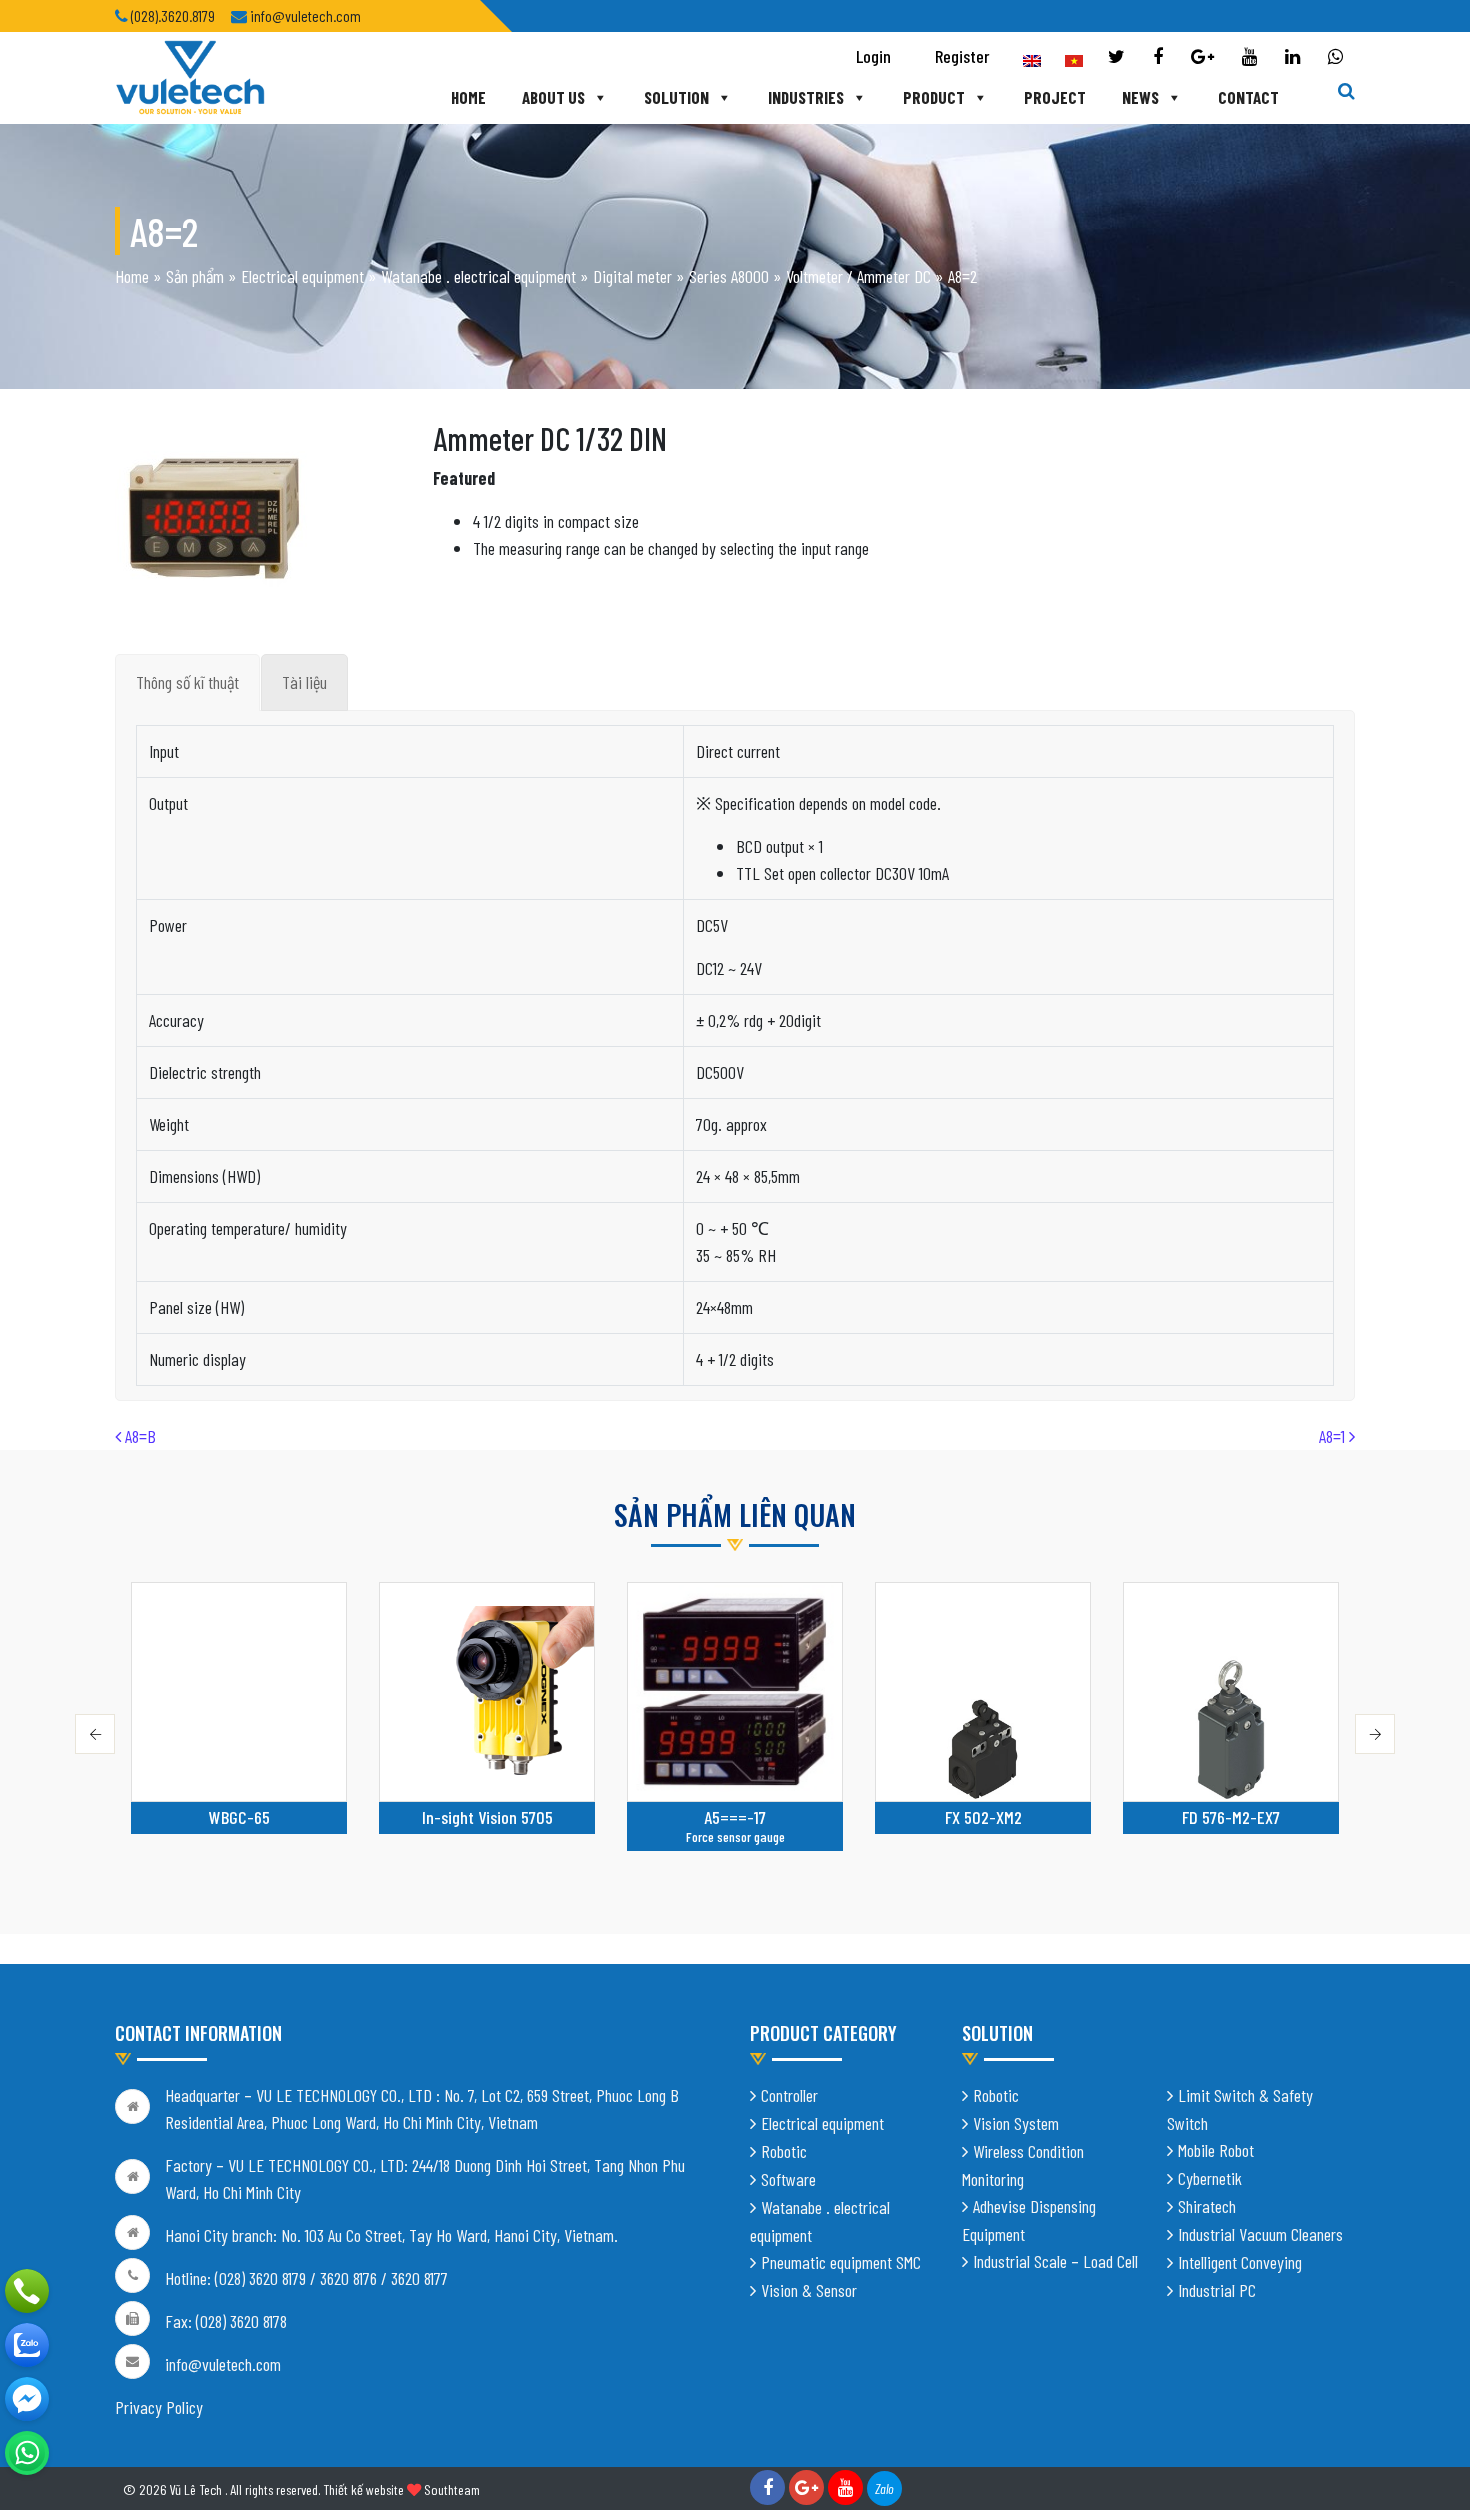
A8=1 (1334, 1436)
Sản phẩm (195, 276)
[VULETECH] (27, 2345)
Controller (789, 2095)
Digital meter (632, 276)
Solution (676, 97)
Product (934, 97)
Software (788, 2179)
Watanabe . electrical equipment (478, 276)
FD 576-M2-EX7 (1231, 1817)
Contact (1248, 97)
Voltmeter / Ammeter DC (858, 276)
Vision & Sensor (809, 2290)
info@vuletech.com (223, 2364)
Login (873, 56)
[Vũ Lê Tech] (190, 76)
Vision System (1016, 2123)
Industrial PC (1217, 2290)
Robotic (784, 2151)
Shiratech (1207, 2206)
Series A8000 (729, 276)
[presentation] (95, 1734)
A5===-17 (735, 1817)
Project (1055, 97)
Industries (806, 97)
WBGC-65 (239, 1817)
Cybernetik (1210, 2178)
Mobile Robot (1216, 2150)
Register (962, 56)
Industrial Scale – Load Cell (1055, 2261)
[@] (27, 2453)
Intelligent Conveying (1240, 2262)
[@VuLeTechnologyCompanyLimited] (27, 2399)
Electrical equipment (302, 276)
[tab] (187, 682)
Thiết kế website (363, 2489)
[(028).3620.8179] (27, 2291)
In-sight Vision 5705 (487, 1817)
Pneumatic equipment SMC (841, 2262)
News (1140, 97)
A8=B (138, 1436)
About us (553, 97)
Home (468, 97)
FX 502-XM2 (983, 1817)
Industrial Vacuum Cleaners (1260, 2234)
